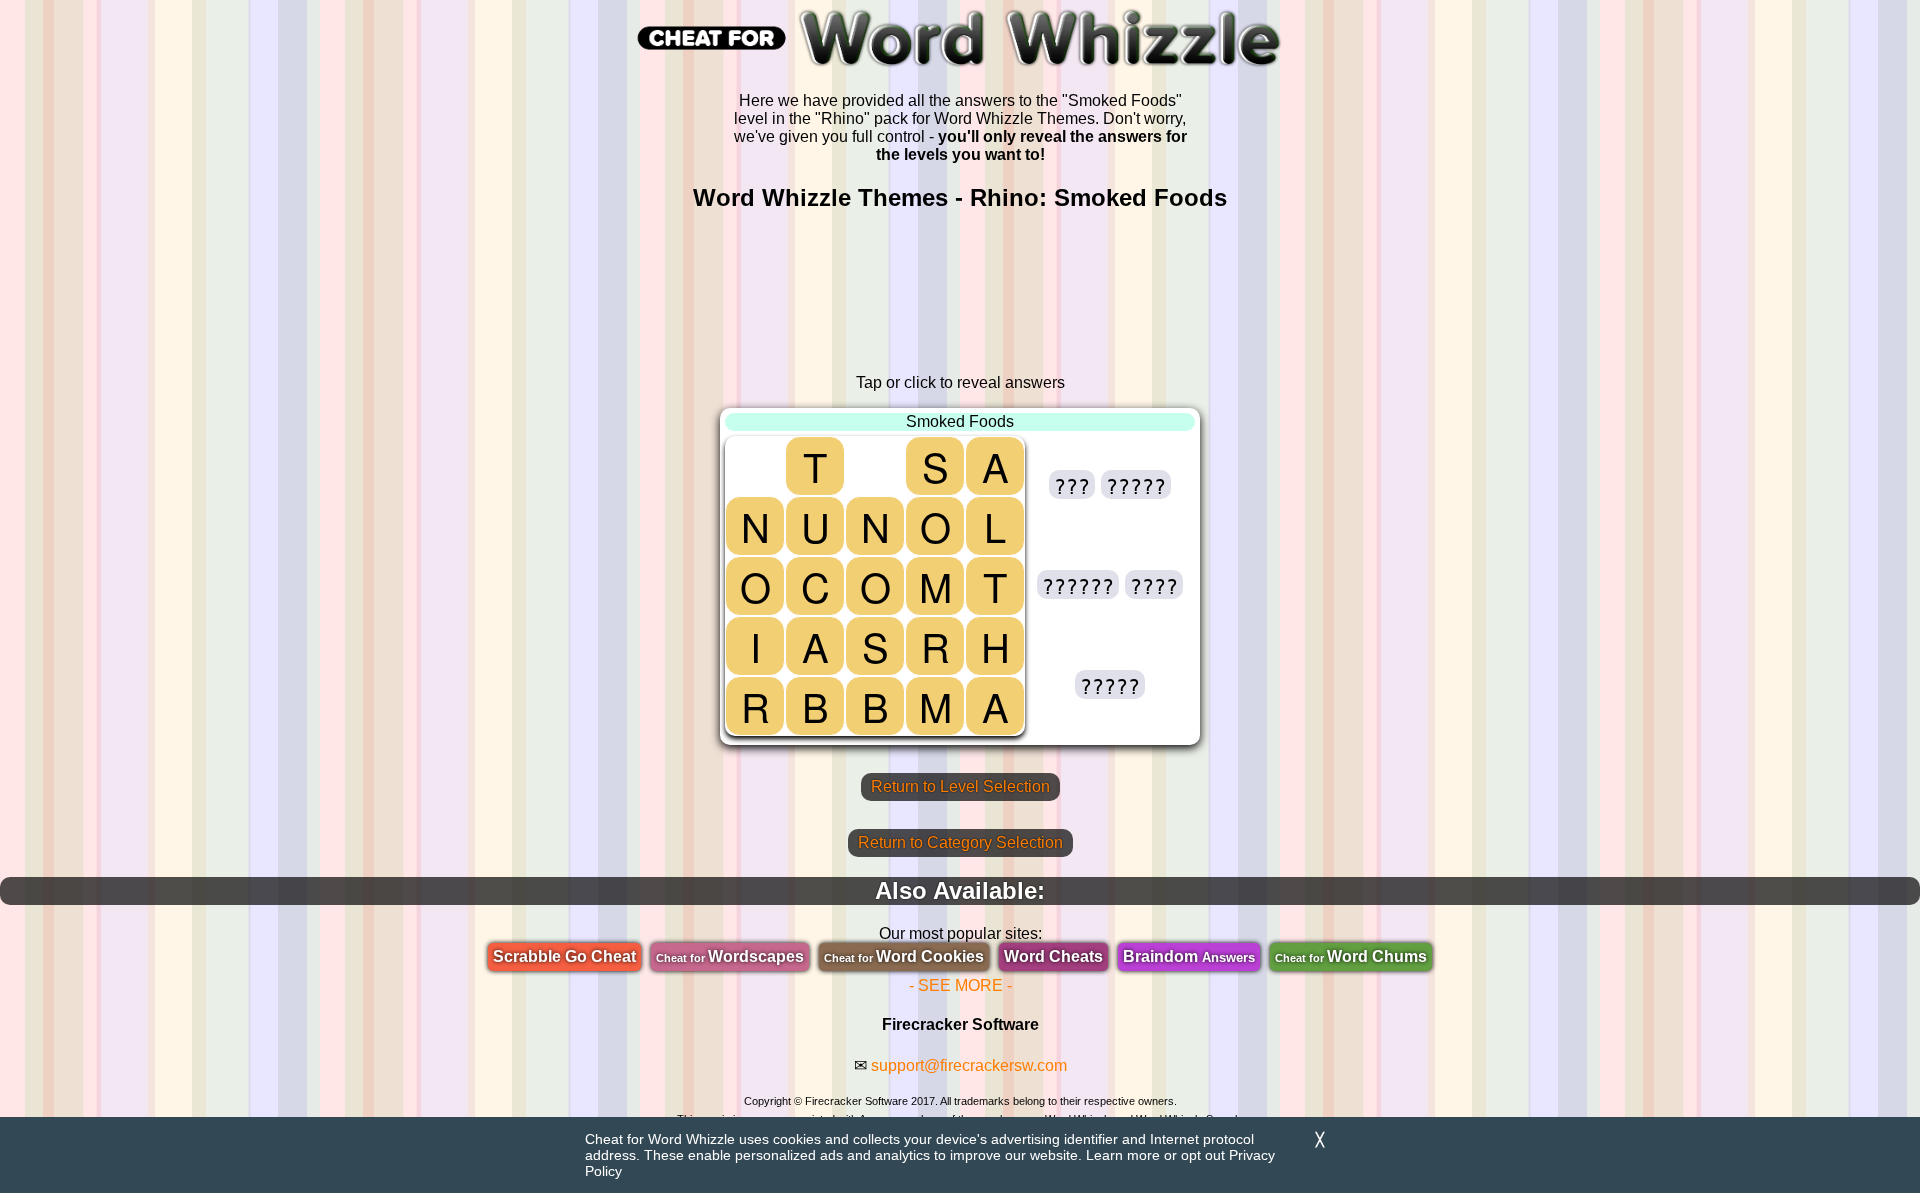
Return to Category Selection (960, 842)
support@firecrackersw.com (969, 1065)
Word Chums (1351, 956)
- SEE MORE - (960, 985)
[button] (1072, 484)
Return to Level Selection (960, 786)
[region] (960, 293)
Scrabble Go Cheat (564, 956)
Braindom (1189, 956)
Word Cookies (904, 956)
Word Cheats (1053, 956)
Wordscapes (730, 956)
